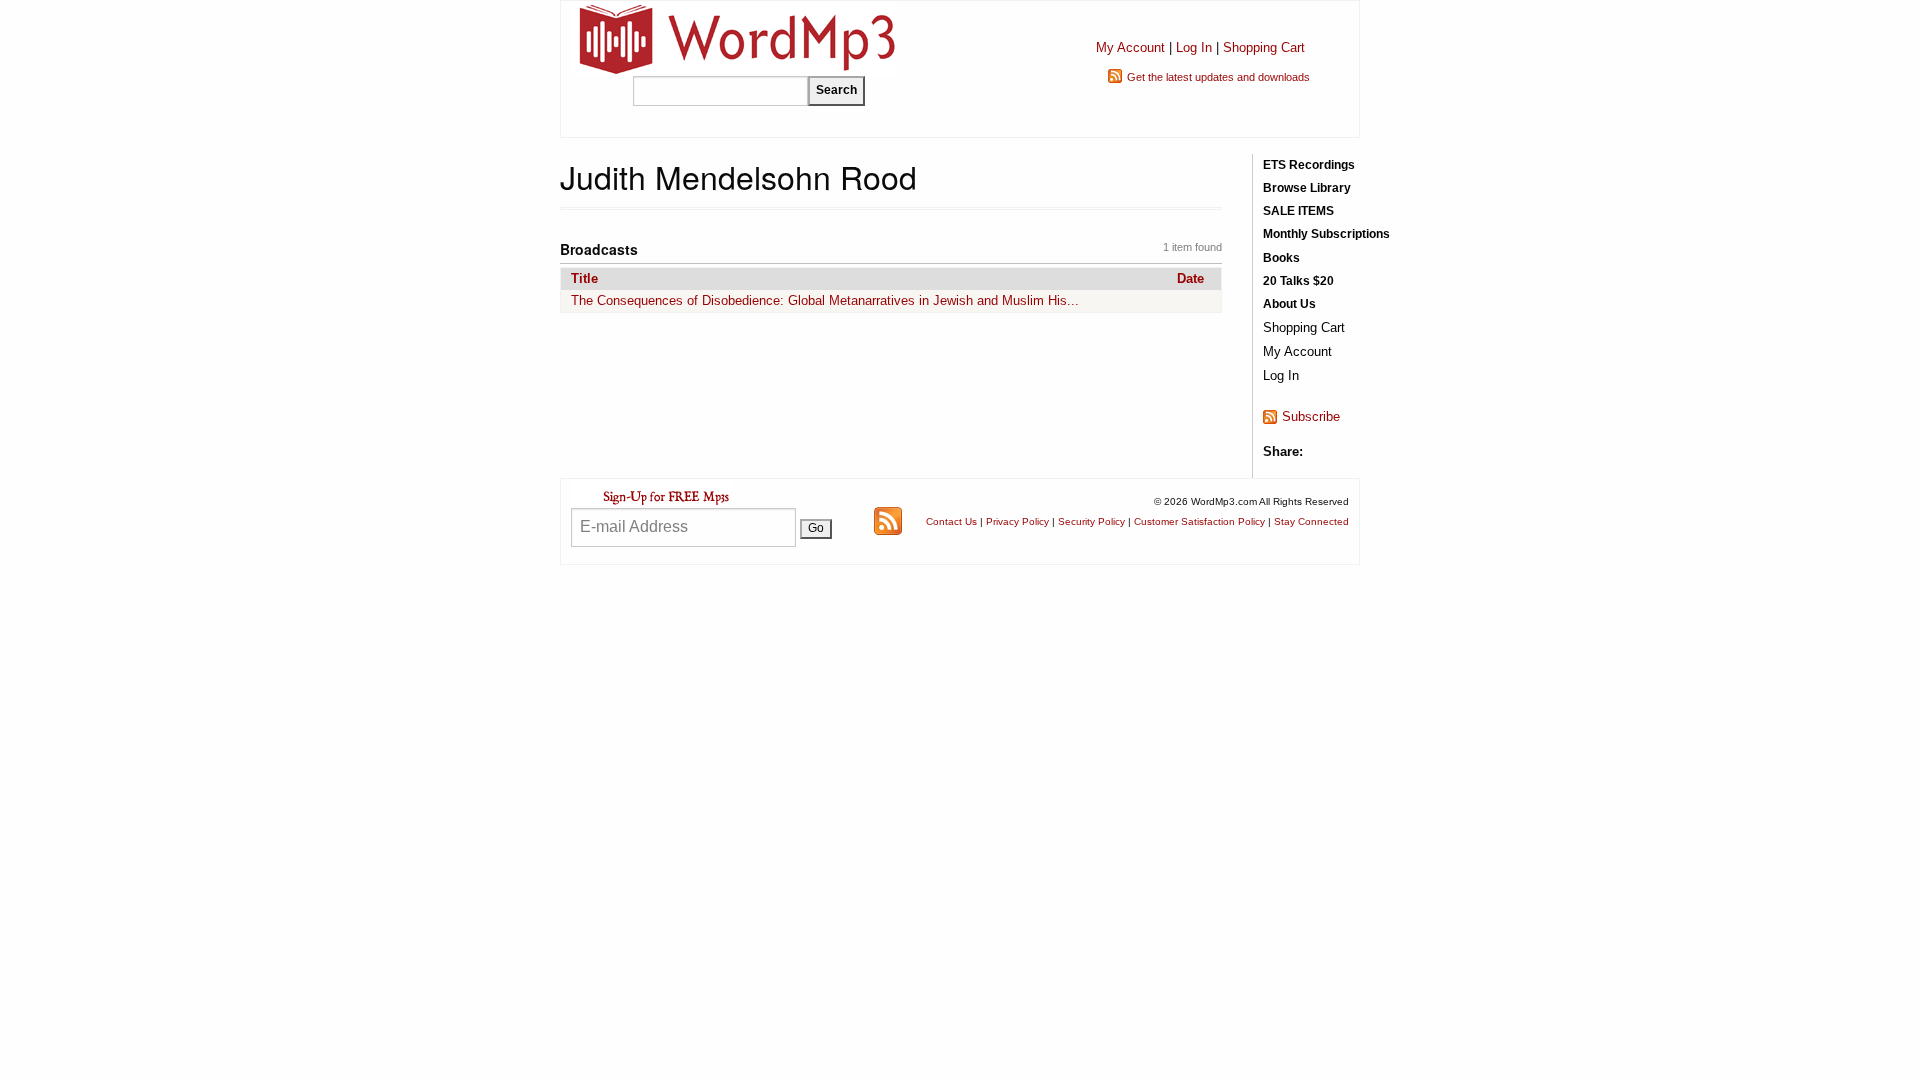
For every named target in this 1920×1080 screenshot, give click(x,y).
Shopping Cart (1264, 47)
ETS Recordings (1309, 165)
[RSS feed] (888, 520)
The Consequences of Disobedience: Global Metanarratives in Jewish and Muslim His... (825, 300)
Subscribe (1311, 416)
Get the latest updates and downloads (1218, 77)
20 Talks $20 (1298, 281)
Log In (1194, 47)
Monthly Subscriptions (1326, 234)
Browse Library (1307, 188)
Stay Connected (1311, 521)
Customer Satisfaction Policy (1199, 521)
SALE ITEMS (1298, 211)
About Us (1289, 304)
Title (584, 278)
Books (1281, 258)
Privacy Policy (1017, 521)
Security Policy (1091, 521)
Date (1190, 278)
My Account (1130, 47)
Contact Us (951, 521)
